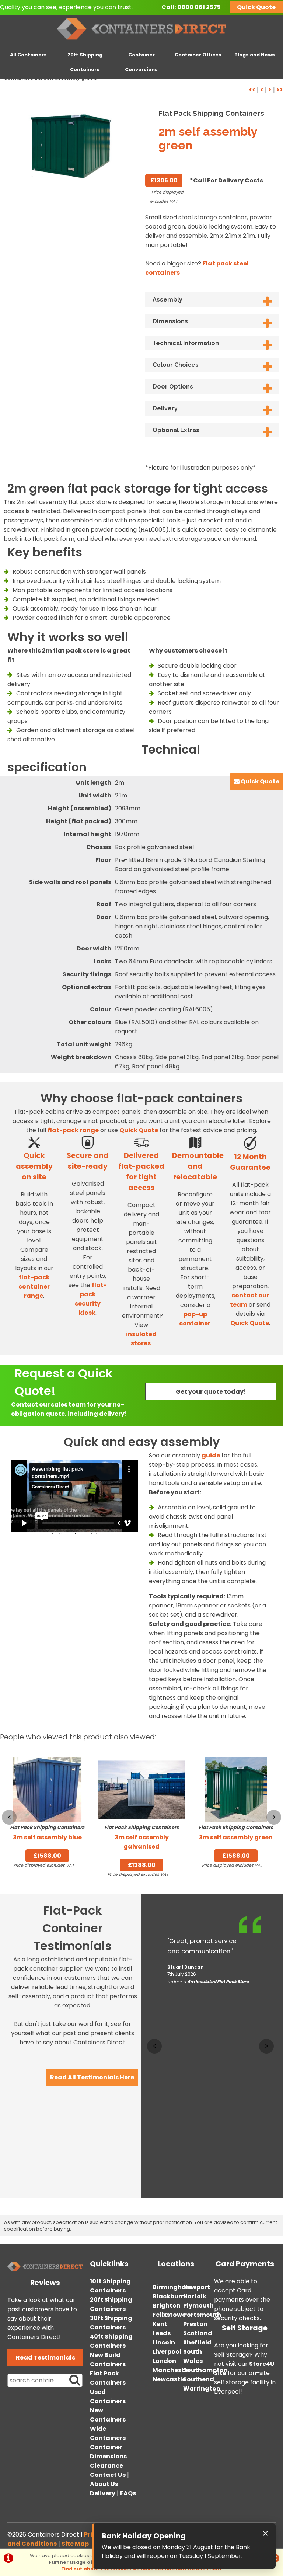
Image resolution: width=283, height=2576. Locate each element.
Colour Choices (176, 365)
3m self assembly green (236, 1833)
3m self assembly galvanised (141, 1838)
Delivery (165, 408)
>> (280, 90)
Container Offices (198, 55)
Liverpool (167, 2352)
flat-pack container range (34, 1287)
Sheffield (197, 2342)
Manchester (172, 2370)
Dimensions (170, 321)
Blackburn (169, 2296)
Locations (176, 2264)
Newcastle (169, 2379)
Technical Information (186, 343)
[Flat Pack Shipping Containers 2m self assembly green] (71, 145)
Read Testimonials (46, 2358)
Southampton (205, 2370)
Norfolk (195, 2296)
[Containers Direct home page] (142, 41)
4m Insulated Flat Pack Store (218, 1982)
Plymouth (198, 2306)
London (164, 2361)
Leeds (162, 2333)
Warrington (202, 2389)
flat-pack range (73, 1130)
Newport (197, 2287)
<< (252, 90)
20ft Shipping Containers (85, 62)
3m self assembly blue (47, 1833)
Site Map (75, 2544)
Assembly (167, 300)
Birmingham (172, 2287)
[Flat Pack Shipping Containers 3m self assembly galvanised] (141, 1790)
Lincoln (164, 2342)
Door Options (173, 387)
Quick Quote (256, 7)
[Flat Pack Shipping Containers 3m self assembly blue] (47, 1790)
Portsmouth (202, 2315)
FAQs (128, 2493)
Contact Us (108, 2475)
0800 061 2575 (199, 7)
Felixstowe (169, 2315)
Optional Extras (176, 430)
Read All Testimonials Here (92, 2077)
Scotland (198, 2333)
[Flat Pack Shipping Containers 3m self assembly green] (236, 1790)
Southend (199, 2379)
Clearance (106, 2466)
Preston (195, 2324)
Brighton (167, 2306)
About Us (104, 2484)
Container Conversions (141, 62)
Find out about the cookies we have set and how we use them (141, 2569)
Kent (160, 2324)
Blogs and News (255, 55)
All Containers (28, 55)
